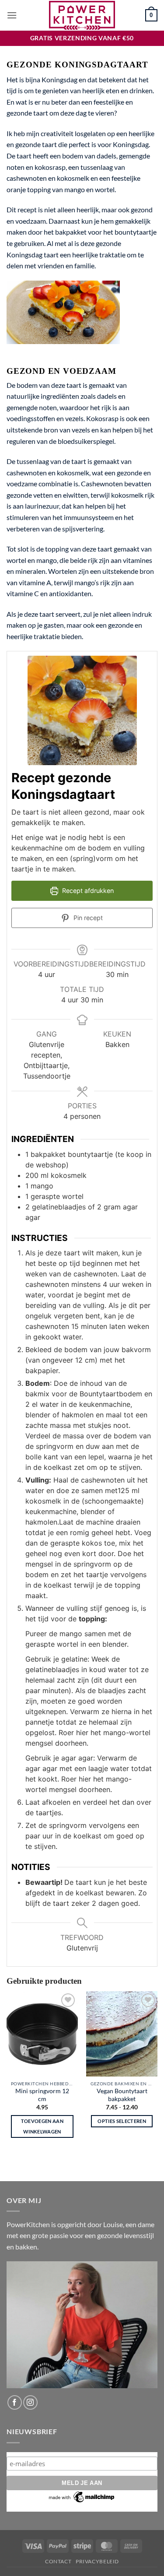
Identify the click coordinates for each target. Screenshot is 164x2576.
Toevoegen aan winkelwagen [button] (42, 2126)
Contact (58, 2561)
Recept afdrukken (87, 891)
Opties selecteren (122, 2121)
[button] (12, 15)
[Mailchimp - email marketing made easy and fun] (82, 2497)
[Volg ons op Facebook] (15, 2402)
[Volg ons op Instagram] (30, 2402)
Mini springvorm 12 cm (42, 2095)
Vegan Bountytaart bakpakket (122, 2095)
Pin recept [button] (87, 918)
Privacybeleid (97, 2561)
